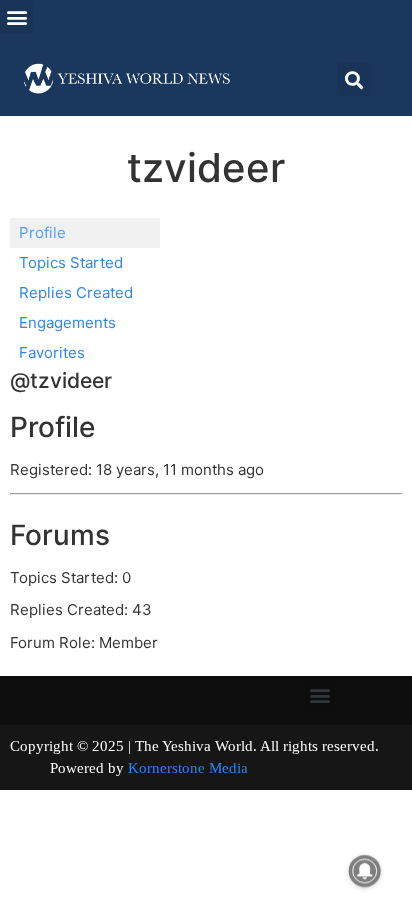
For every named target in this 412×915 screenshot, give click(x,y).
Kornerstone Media (188, 768)
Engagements (67, 322)
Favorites (52, 352)
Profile (42, 232)
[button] (16, 16)
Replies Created (76, 292)
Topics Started (71, 262)
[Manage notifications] (365, 871)
